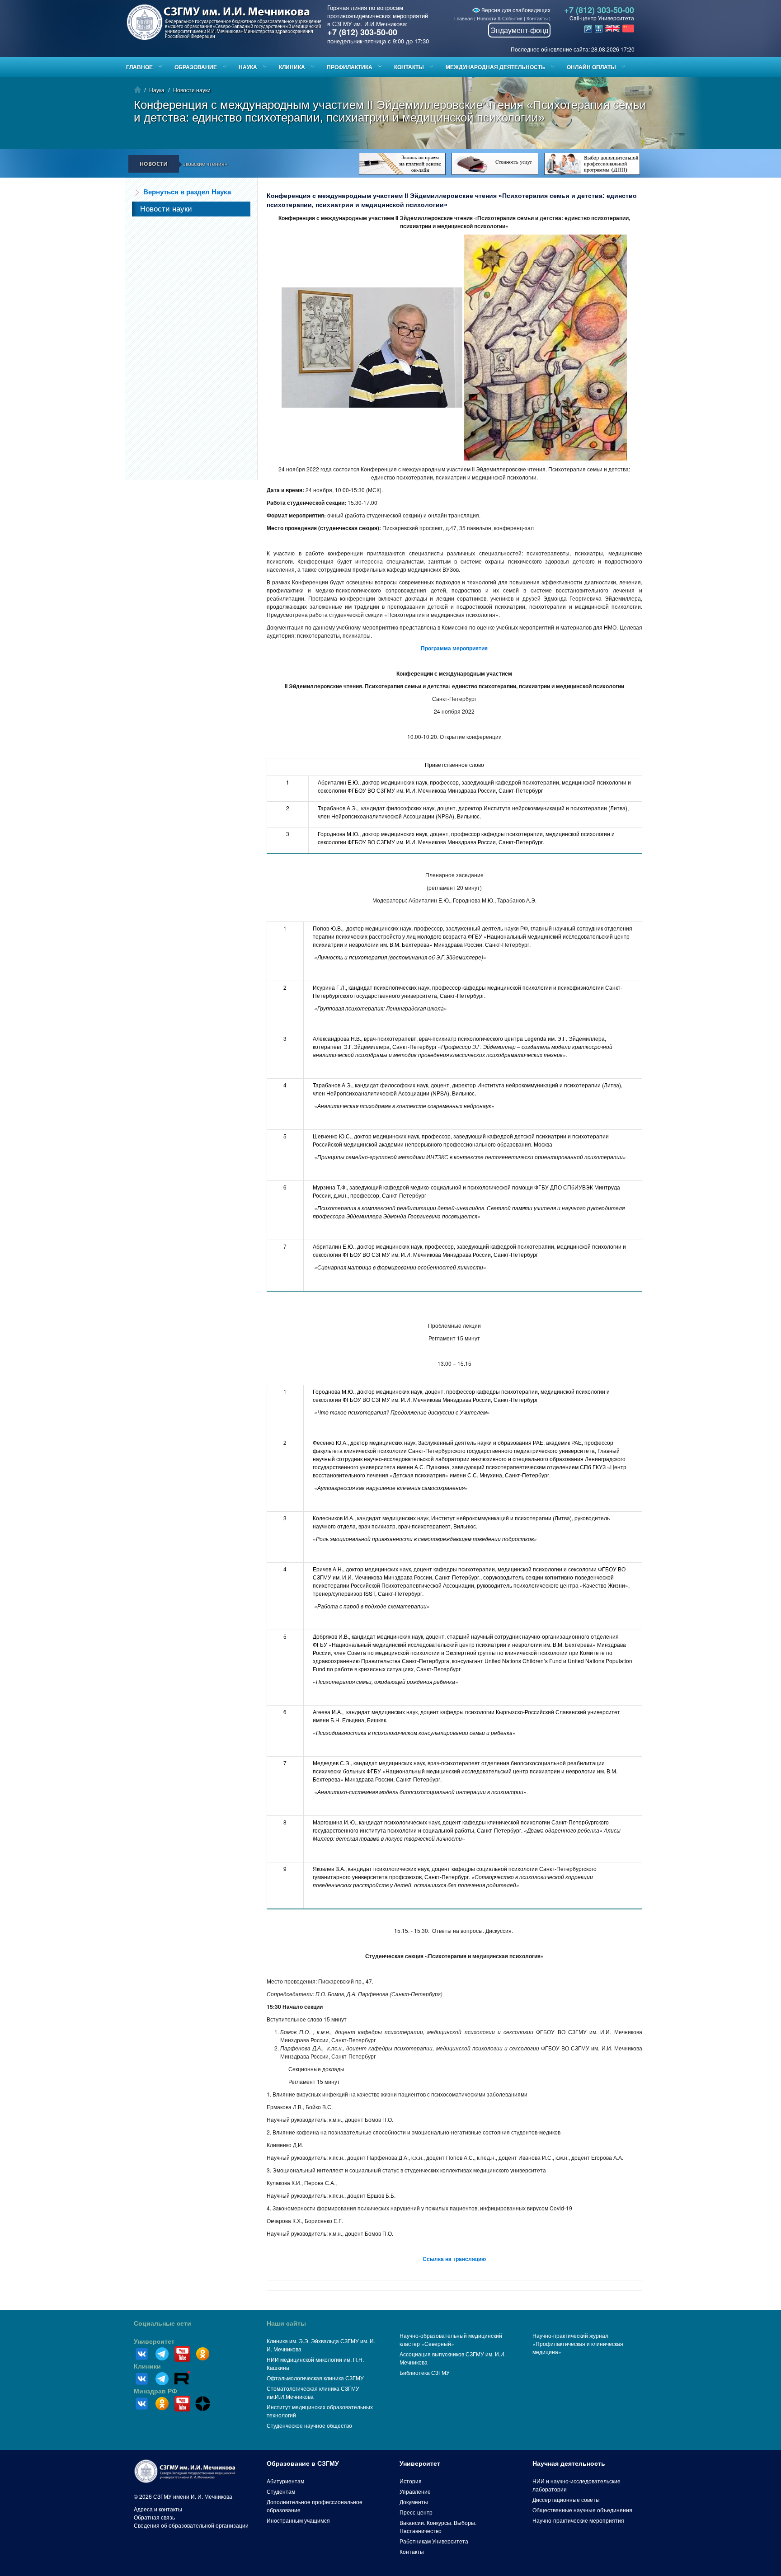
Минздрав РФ (155, 2391)
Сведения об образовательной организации (191, 2525)
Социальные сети (162, 2323)
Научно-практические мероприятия (578, 2520)
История (411, 2481)
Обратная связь (154, 2517)
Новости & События (500, 18)
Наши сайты (286, 2323)
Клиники (147, 2366)
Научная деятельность (569, 2463)
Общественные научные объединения (582, 2510)
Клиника (292, 67)
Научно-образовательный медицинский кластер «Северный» (451, 2339)
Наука (248, 67)
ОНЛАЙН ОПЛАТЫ (591, 67)
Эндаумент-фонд (519, 30)
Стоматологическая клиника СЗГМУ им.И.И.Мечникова (313, 2392)
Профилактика (350, 67)
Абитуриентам (285, 2481)
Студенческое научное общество (309, 2425)
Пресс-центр (416, 2512)
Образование (196, 67)
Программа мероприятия (454, 648)
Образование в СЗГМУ (303, 2463)
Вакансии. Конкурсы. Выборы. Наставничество (438, 2527)
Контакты (537, 18)
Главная (463, 18)
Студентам (281, 2491)
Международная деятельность (495, 67)
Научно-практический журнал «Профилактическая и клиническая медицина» (578, 2343)
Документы (414, 2502)
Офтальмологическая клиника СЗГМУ (315, 2378)
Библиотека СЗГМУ (425, 2372)
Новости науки (192, 90)
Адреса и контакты (158, 2509)
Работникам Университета (434, 2541)
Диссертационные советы (566, 2499)
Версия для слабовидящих (515, 10)
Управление (415, 2491)
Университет (154, 2341)
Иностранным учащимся (298, 2520)
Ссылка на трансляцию (454, 2259)
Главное (139, 67)
